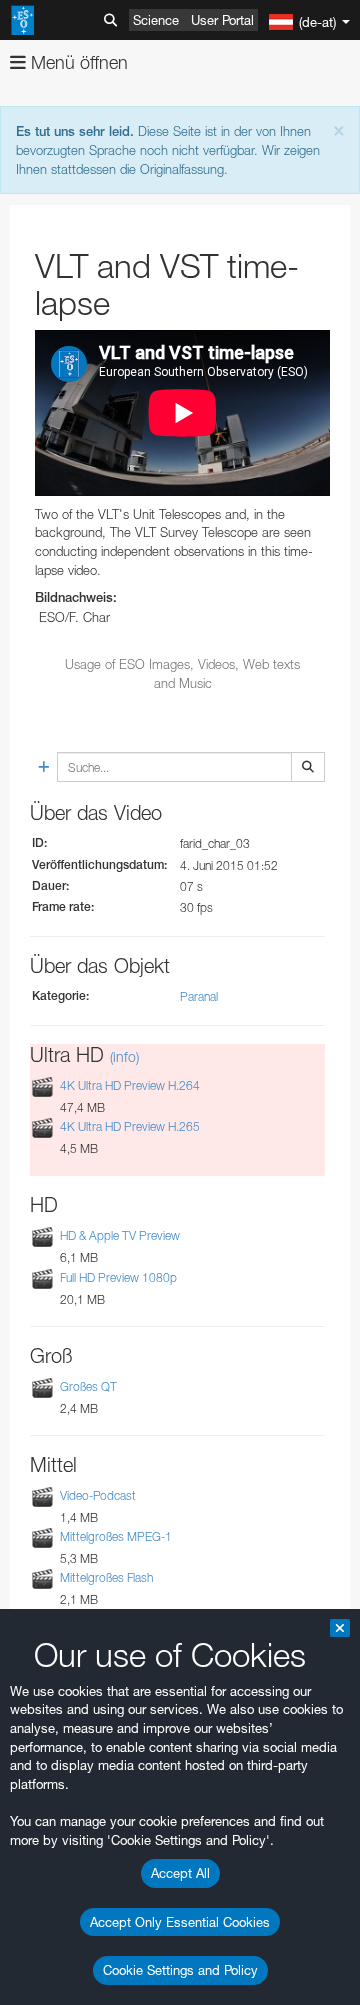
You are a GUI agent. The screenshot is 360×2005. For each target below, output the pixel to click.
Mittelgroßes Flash (106, 1577)
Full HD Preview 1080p (118, 1277)
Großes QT (88, 1386)
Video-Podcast (98, 1495)
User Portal (222, 20)
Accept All (180, 1873)
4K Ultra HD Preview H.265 (130, 1126)
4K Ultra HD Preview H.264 (130, 1085)
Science (156, 20)
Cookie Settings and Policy (180, 1970)
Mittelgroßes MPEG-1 (116, 1536)
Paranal (199, 996)
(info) (124, 1056)
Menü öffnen (77, 62)
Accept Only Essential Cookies (180, 1922)
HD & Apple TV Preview (120, 1236)
